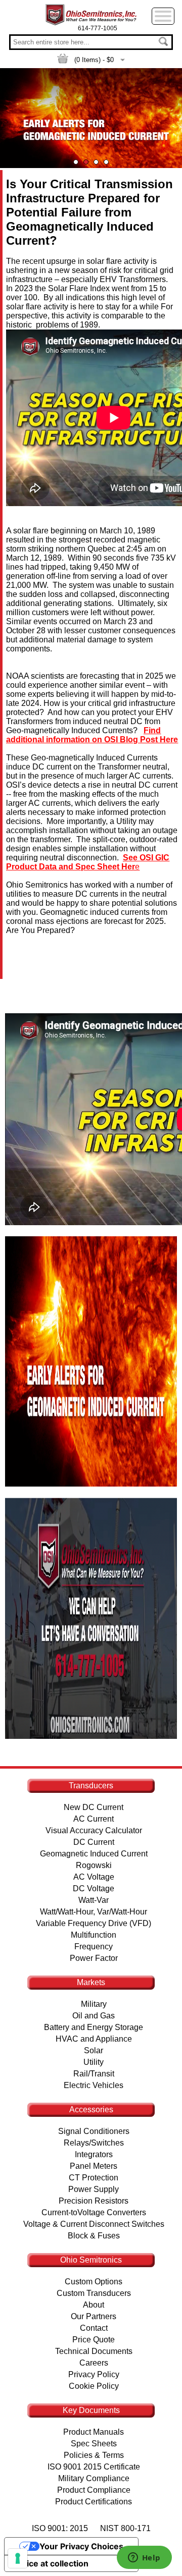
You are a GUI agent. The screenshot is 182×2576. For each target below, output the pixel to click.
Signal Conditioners (94, 2131)
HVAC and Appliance (94, 2039)
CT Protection (94, 2178)
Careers (94, 2363)
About (94, 2305)
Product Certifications (94, 2502)
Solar (94, 2050)
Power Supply (94, 2189)
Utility (94, 2062)
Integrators (94, 2154)
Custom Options (94, 2282)
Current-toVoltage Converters (94, 2212)
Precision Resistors (94, 2201)
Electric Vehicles (94, 2085)
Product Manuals (94, 2432)
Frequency (94, 1947)
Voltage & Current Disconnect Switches (94, 2224)
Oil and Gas (94, 2016)
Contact (94, 2328)
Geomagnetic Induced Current (94, 1854)
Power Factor (94, 1958)
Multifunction (94, 1935)
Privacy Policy (94, 2374)
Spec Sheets (94, 2444)
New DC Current (94, 1807)
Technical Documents (94, 2351)
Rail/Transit (94, 2074)
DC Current (94, 1842)
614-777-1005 (98, 28)
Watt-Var (94, 1900)
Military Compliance (94, 2478)
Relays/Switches (94, 2143)
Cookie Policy (94, 2386)
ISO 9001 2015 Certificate (94, 2467)
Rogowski (94, 1865)
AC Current (94, 1819)
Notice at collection (51, 2563)
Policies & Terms (94, 2455)
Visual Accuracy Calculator (94, 1830)
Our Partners (94, 2316)
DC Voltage (94, 1888)
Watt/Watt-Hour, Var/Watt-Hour (94, 1912)
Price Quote (94, 2340)
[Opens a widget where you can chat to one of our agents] (144, 2558)
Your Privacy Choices (81, 2546)
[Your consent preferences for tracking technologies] (18, 2558)
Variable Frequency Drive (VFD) (94, 1923)
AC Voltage (94, 1877)
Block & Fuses (94, 2236)
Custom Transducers (94, 2293)
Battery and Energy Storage (94, 2027)
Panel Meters (94, 2166)
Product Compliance (94, 2490)
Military (94, 2004)
